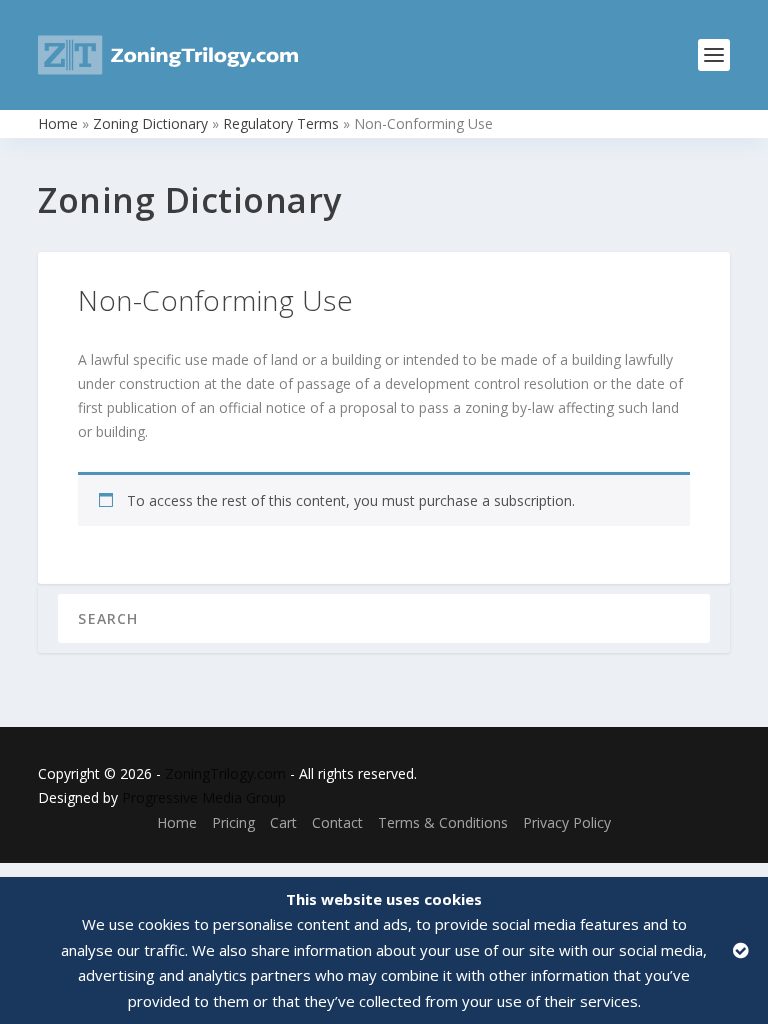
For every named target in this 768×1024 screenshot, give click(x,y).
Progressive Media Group (204, 797)
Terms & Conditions (443, 822)
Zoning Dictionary (150, 123)
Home (58, 123)
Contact (337, 822)
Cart (283, 822)
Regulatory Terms (281, 123)
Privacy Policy (567, 822)
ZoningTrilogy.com (225, 773)
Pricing (233, 822)
